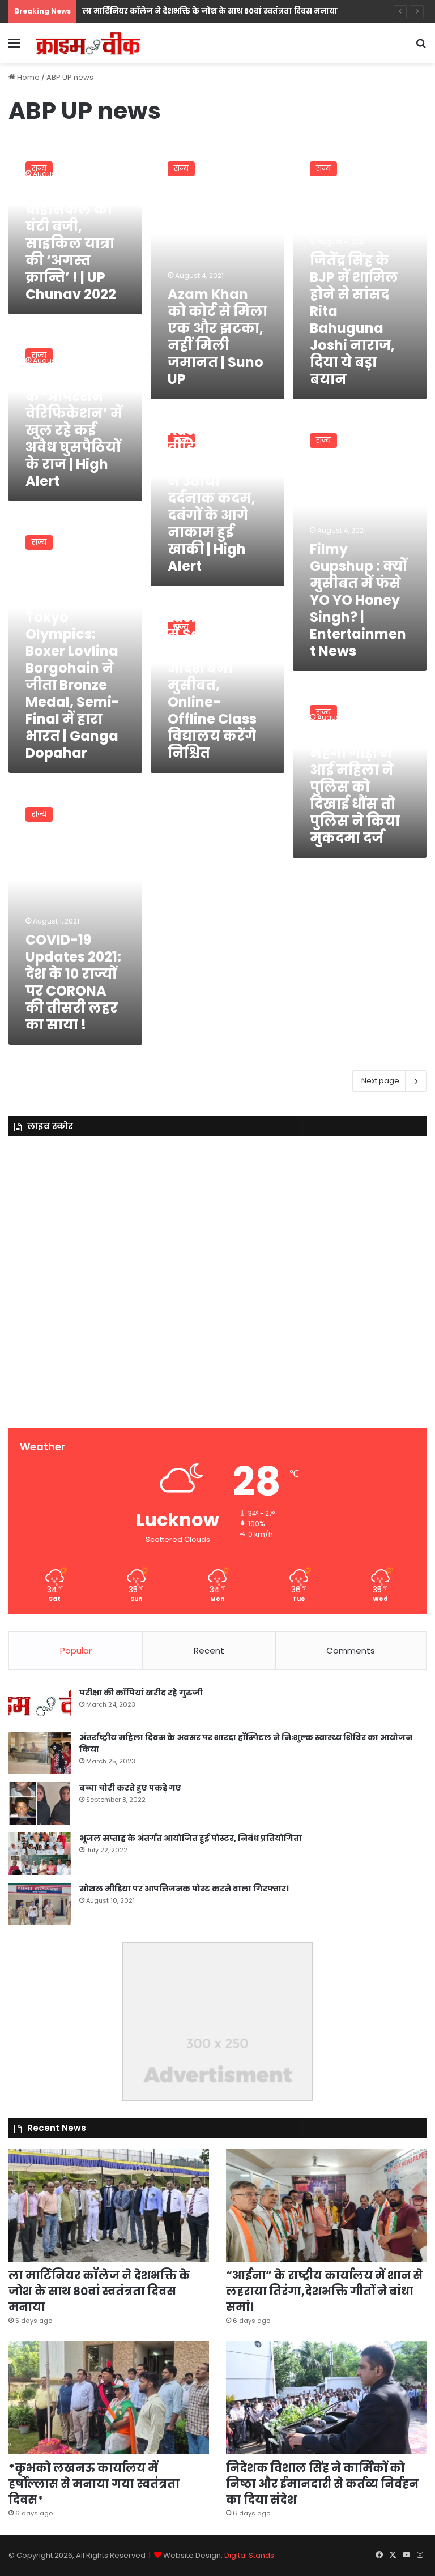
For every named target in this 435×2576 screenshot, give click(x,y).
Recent (209, 1650)
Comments (351, 1650)
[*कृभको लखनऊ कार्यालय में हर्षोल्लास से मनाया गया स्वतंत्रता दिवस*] (109, 2398)
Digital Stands (249, 2555)
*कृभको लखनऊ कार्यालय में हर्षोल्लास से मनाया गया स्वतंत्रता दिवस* (94, 2484)
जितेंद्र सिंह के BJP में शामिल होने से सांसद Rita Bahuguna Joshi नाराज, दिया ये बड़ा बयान (354, 320)
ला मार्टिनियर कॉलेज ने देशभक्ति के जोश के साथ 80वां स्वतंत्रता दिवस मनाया (210, 11)
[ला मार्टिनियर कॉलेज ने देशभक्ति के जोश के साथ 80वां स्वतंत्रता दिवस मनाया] (109, 2206)
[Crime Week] (88, 43)
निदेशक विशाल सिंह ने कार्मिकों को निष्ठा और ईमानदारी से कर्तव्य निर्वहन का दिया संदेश (322, 2484)
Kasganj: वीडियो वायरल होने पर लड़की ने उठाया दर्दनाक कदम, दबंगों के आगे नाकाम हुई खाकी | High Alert (213, 498)
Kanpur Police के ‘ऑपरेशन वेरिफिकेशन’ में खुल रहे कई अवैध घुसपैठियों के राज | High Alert (74, 430)
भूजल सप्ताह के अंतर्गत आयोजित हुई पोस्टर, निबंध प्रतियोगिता (191, 1838)
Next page (380, 1081)
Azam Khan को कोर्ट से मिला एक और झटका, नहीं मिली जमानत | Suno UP (217, 337)
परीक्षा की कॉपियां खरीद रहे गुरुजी (141, 1693)
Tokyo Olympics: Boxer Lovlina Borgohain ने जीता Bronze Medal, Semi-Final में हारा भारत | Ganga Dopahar (72, 685)
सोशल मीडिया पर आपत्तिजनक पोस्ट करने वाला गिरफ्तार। (184, 1889)
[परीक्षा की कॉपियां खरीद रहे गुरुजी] (40, 1705)
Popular (76, 1650)
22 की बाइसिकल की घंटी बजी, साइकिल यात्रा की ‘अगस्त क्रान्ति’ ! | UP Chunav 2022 (71, 243)
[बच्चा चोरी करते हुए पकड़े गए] (40, 1803)
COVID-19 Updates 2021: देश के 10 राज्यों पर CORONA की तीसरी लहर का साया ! (73, 982)
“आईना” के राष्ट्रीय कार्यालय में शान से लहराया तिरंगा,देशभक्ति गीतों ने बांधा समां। (324, 2291)
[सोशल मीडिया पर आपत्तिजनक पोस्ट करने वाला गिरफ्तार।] (40, 1904)
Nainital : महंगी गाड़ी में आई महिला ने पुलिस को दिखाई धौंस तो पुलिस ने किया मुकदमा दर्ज (355, 787)
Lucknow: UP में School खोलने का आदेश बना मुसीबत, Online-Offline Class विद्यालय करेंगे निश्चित (212, 685)
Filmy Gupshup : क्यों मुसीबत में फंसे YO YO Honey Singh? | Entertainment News (359, 600)
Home (27, 77)
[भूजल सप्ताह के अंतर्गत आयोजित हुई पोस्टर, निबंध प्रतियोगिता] (40, 1854)
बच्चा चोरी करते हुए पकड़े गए (130, 1788)
